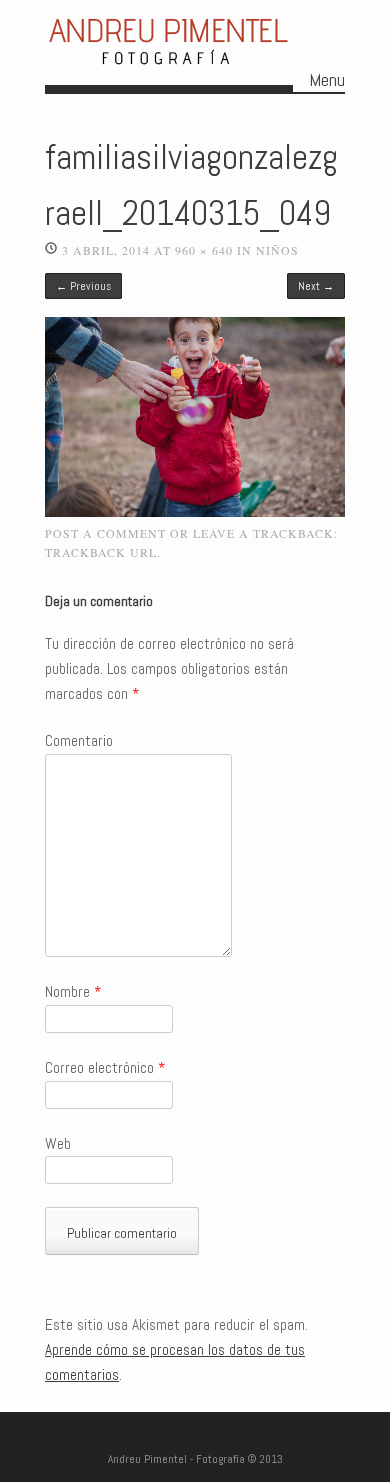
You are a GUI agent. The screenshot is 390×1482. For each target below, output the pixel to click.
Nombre (73, 992)
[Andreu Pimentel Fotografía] (169, 67)
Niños (277, 250)
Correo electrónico (105, 1068)
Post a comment (105, 533)
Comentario (79, 741)
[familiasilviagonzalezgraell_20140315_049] (195, 512)
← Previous (83, 286)
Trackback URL (101, 552)
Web (58, 1144)
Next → (316, 286)
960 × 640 (204, 250)
